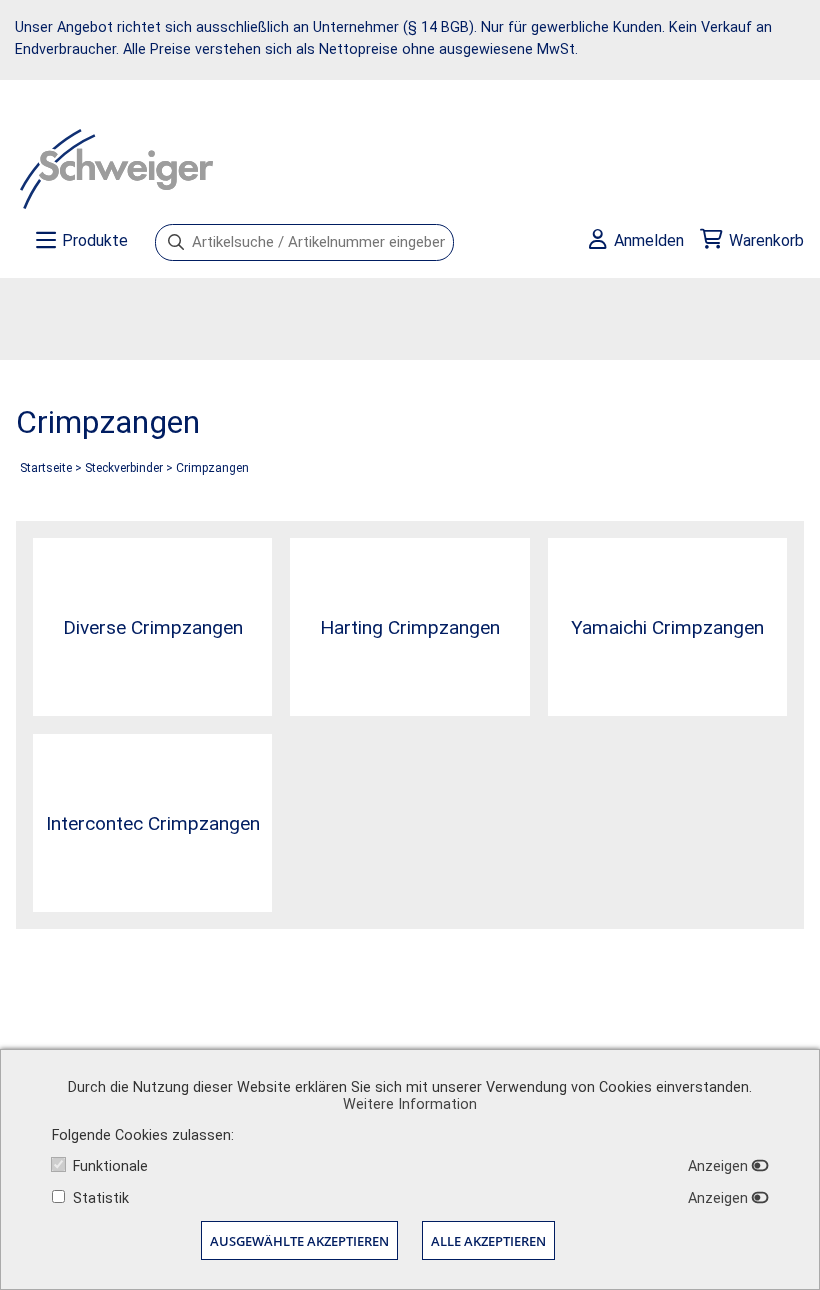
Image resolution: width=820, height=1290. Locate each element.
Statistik (101, 1198)
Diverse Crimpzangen (153, 627)
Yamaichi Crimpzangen (667, 627)
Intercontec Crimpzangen (153, 823)
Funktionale (110, 1166)
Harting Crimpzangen (410, 627)
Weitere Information (410, 1104)
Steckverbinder (124, 468)
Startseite (46, 468)
